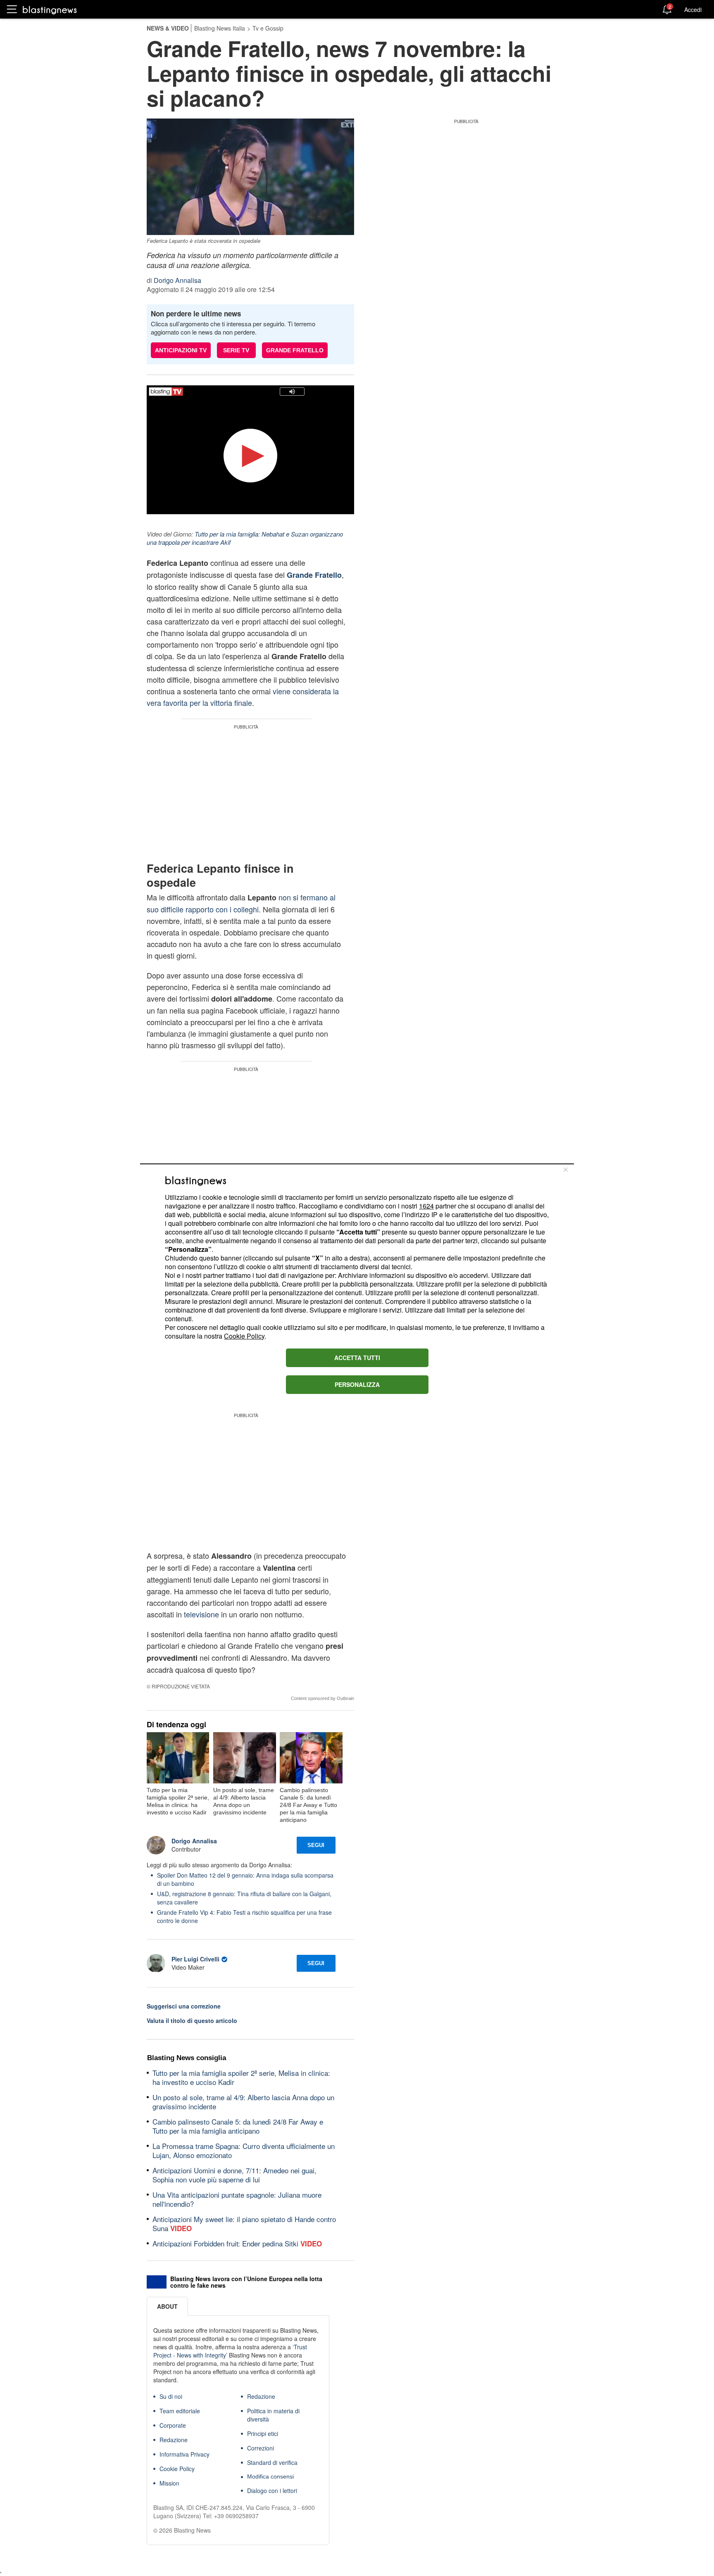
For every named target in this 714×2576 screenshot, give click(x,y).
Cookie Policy (244, 1336)
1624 (426, 1206)
